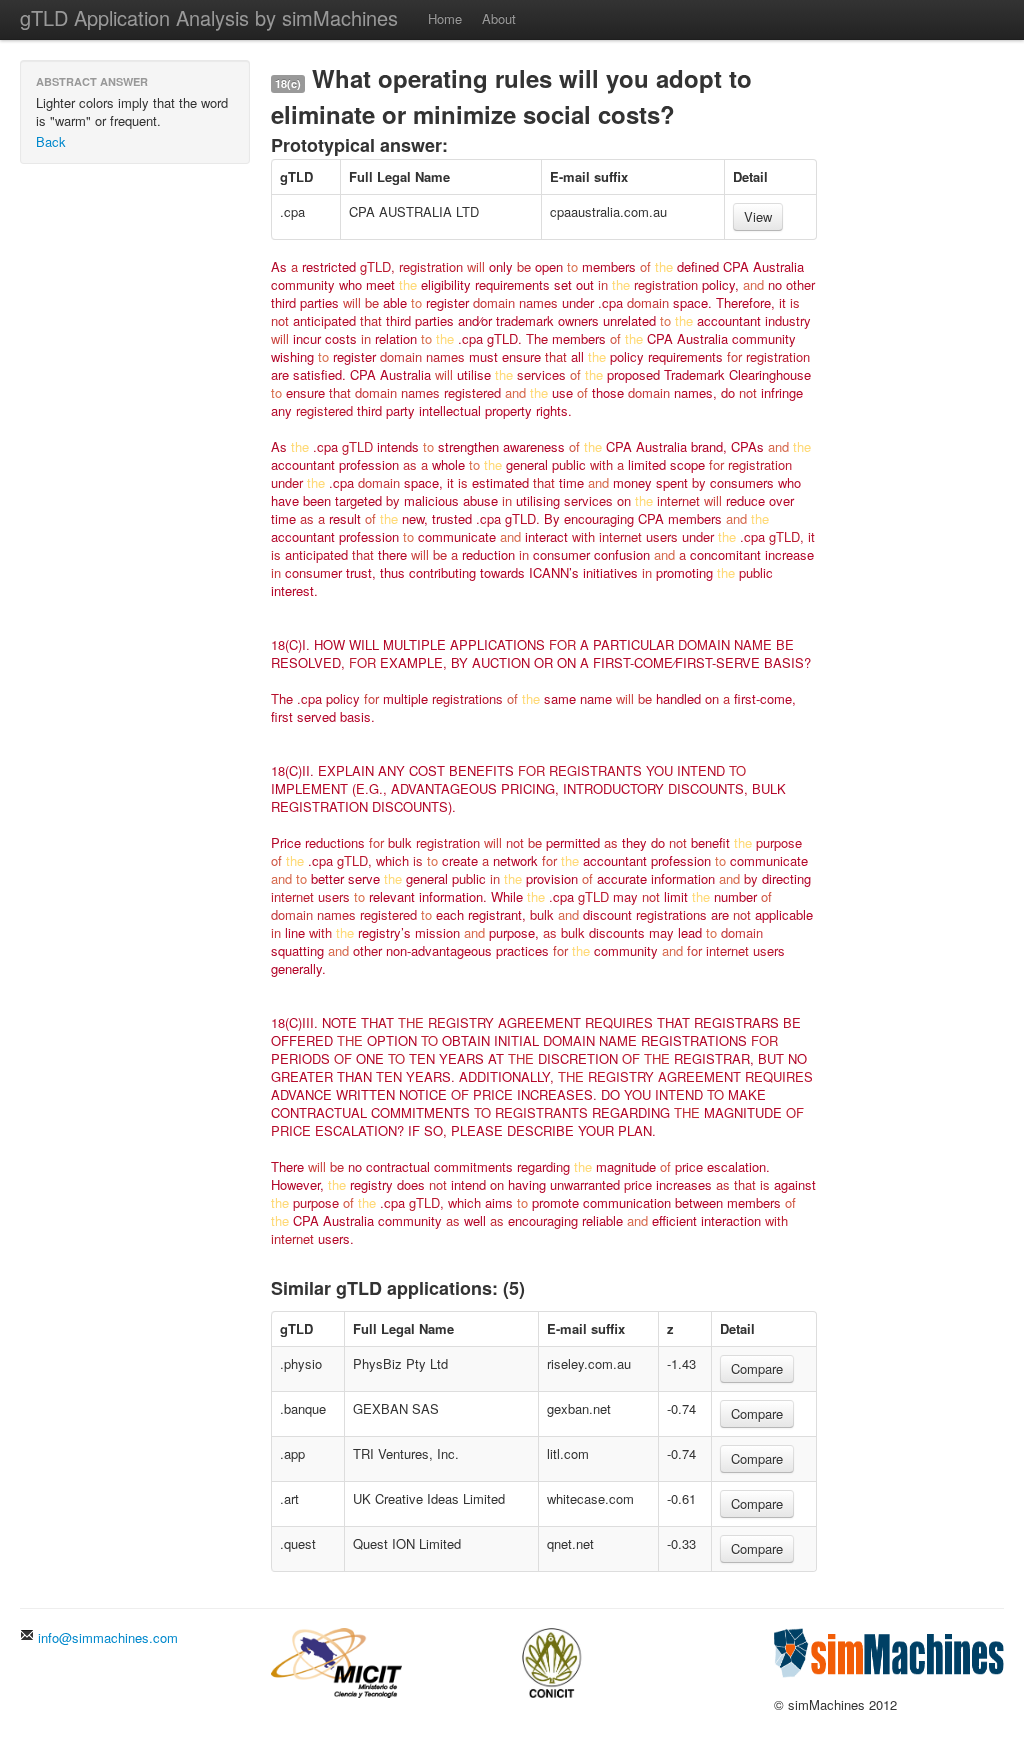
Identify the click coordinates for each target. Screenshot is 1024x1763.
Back (51, 141)
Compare (757, 1368)
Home (445, 18)
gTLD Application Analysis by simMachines (209, 17)
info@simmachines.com (106, 1637)
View (758, 216)
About (499, 18)
